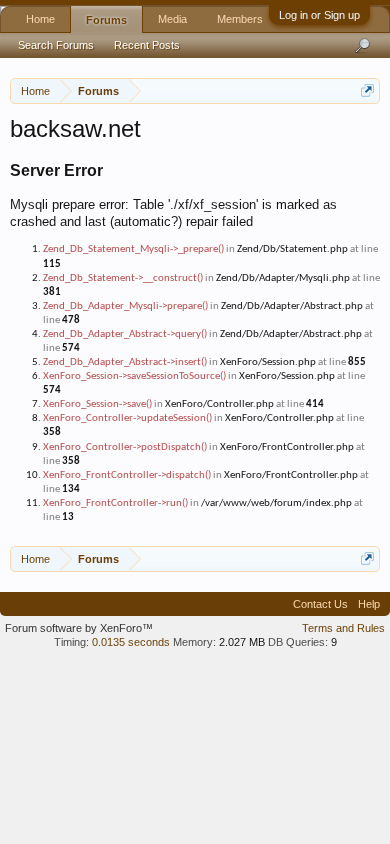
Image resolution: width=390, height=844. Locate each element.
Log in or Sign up (319, 15)
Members (240, 19)
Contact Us (320, 604)
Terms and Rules (343, 628)
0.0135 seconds (131, 642)
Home (40, 19)
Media (172, 19)
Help (369, 604)
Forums (106, 20)
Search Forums (56, 45)
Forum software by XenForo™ (79, 628)
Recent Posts (147, 45)
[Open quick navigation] (367, 90)
